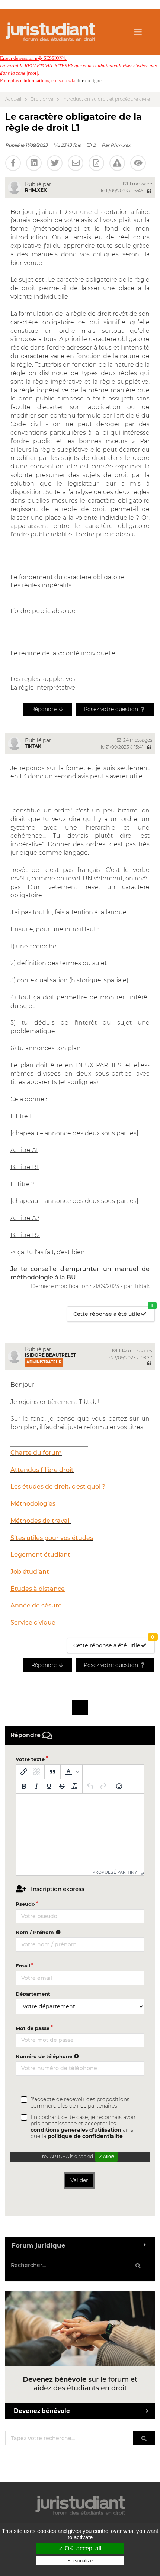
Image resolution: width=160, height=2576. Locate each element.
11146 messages (135, 1351)
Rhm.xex (121, 145)
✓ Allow (106, 2157)
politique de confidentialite (85, 2136)
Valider (79, 2180)
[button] (71, 1772)
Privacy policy (80, 2568)
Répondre (45, 709)
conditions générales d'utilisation (76, 2130)
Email (23, 1966)
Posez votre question (112, 709)
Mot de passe (33, 2028)
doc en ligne (89, 80)
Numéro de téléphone (45, 2056)
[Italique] (36, 1786)
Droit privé (42, 99)
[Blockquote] (52, 1772)
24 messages (137, 740)
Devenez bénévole (42, 2411)
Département (33, 1994)
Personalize (80, 2561)
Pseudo (25, 1904)
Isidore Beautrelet (50, 1355)
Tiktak (33, 746)
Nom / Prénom (36, 1932)
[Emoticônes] (119, 1786)
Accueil (13, 99)
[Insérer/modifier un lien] (24, 1772)
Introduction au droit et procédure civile (106, 99)
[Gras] (24, 1786)
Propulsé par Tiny (115, 1872)
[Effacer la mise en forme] (74, 1786)
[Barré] (62, 1786)
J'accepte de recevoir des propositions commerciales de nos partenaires (80, 2103)
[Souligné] (49, 1786)
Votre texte (30, 1759)
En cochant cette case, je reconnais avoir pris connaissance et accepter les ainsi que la (83, 2127)
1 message (140, 184)
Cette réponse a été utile (113, 1312)
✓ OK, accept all (80, 2548)
